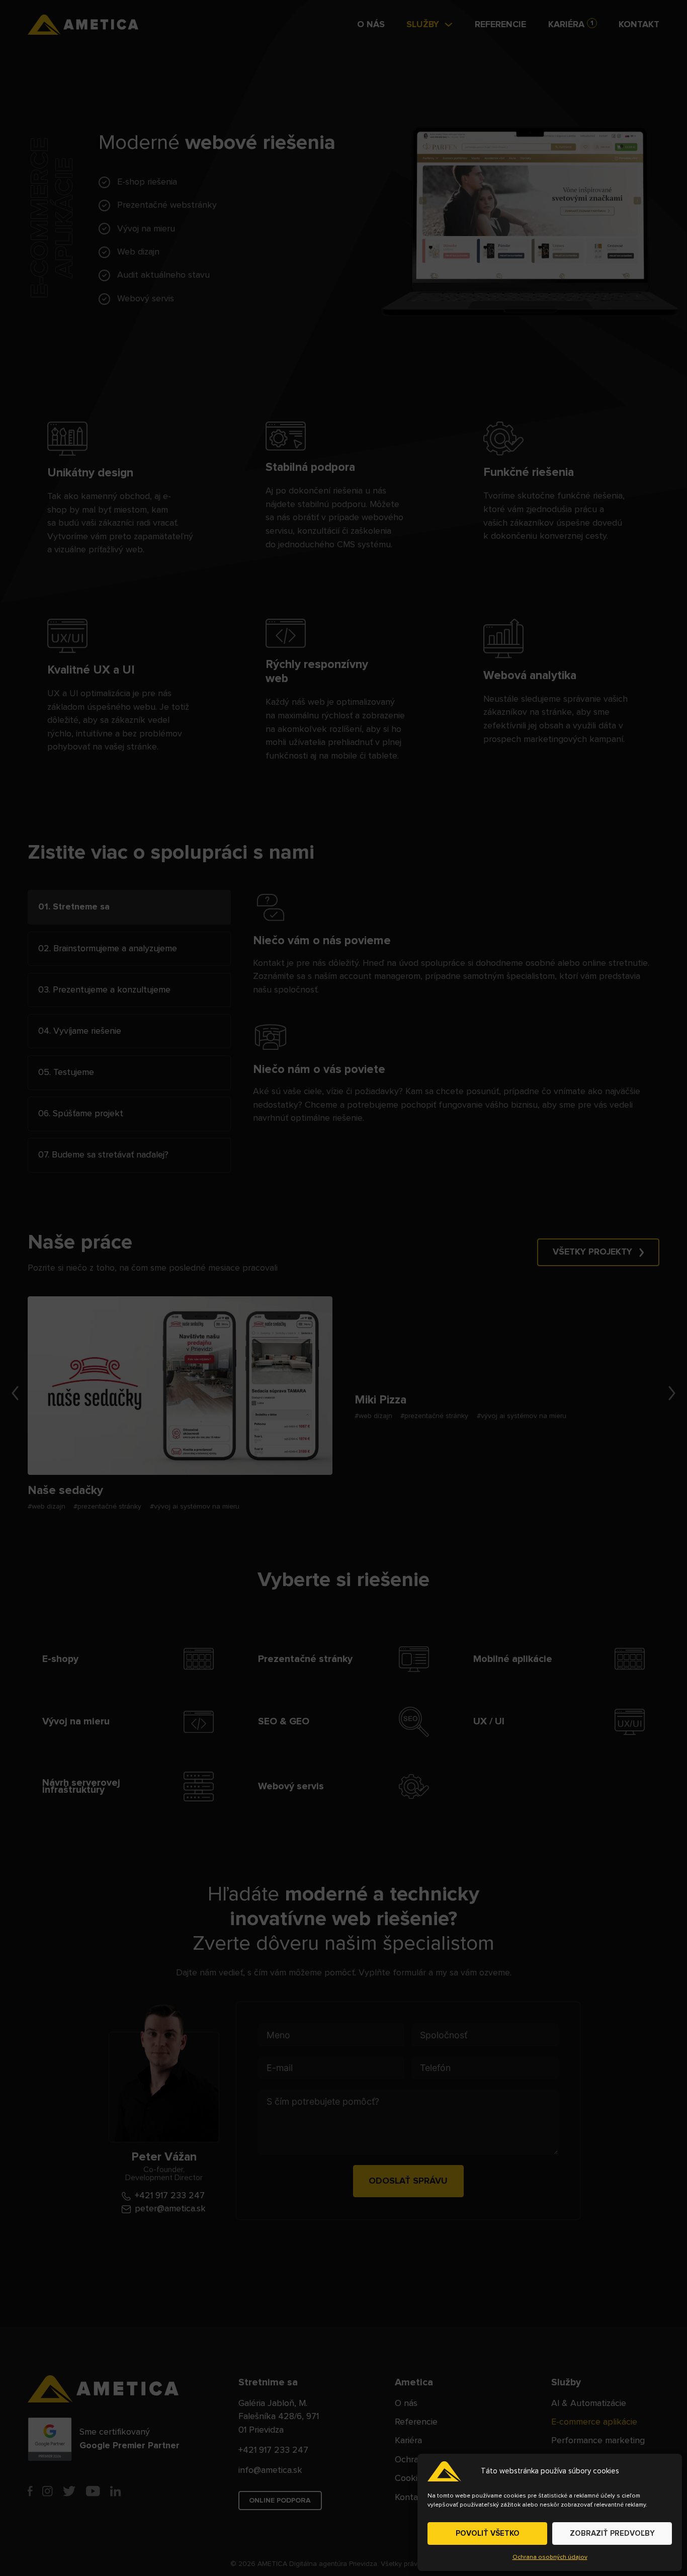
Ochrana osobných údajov (550, 2557)
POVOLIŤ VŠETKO (488, 2533)
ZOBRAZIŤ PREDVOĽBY (612, 2533)
